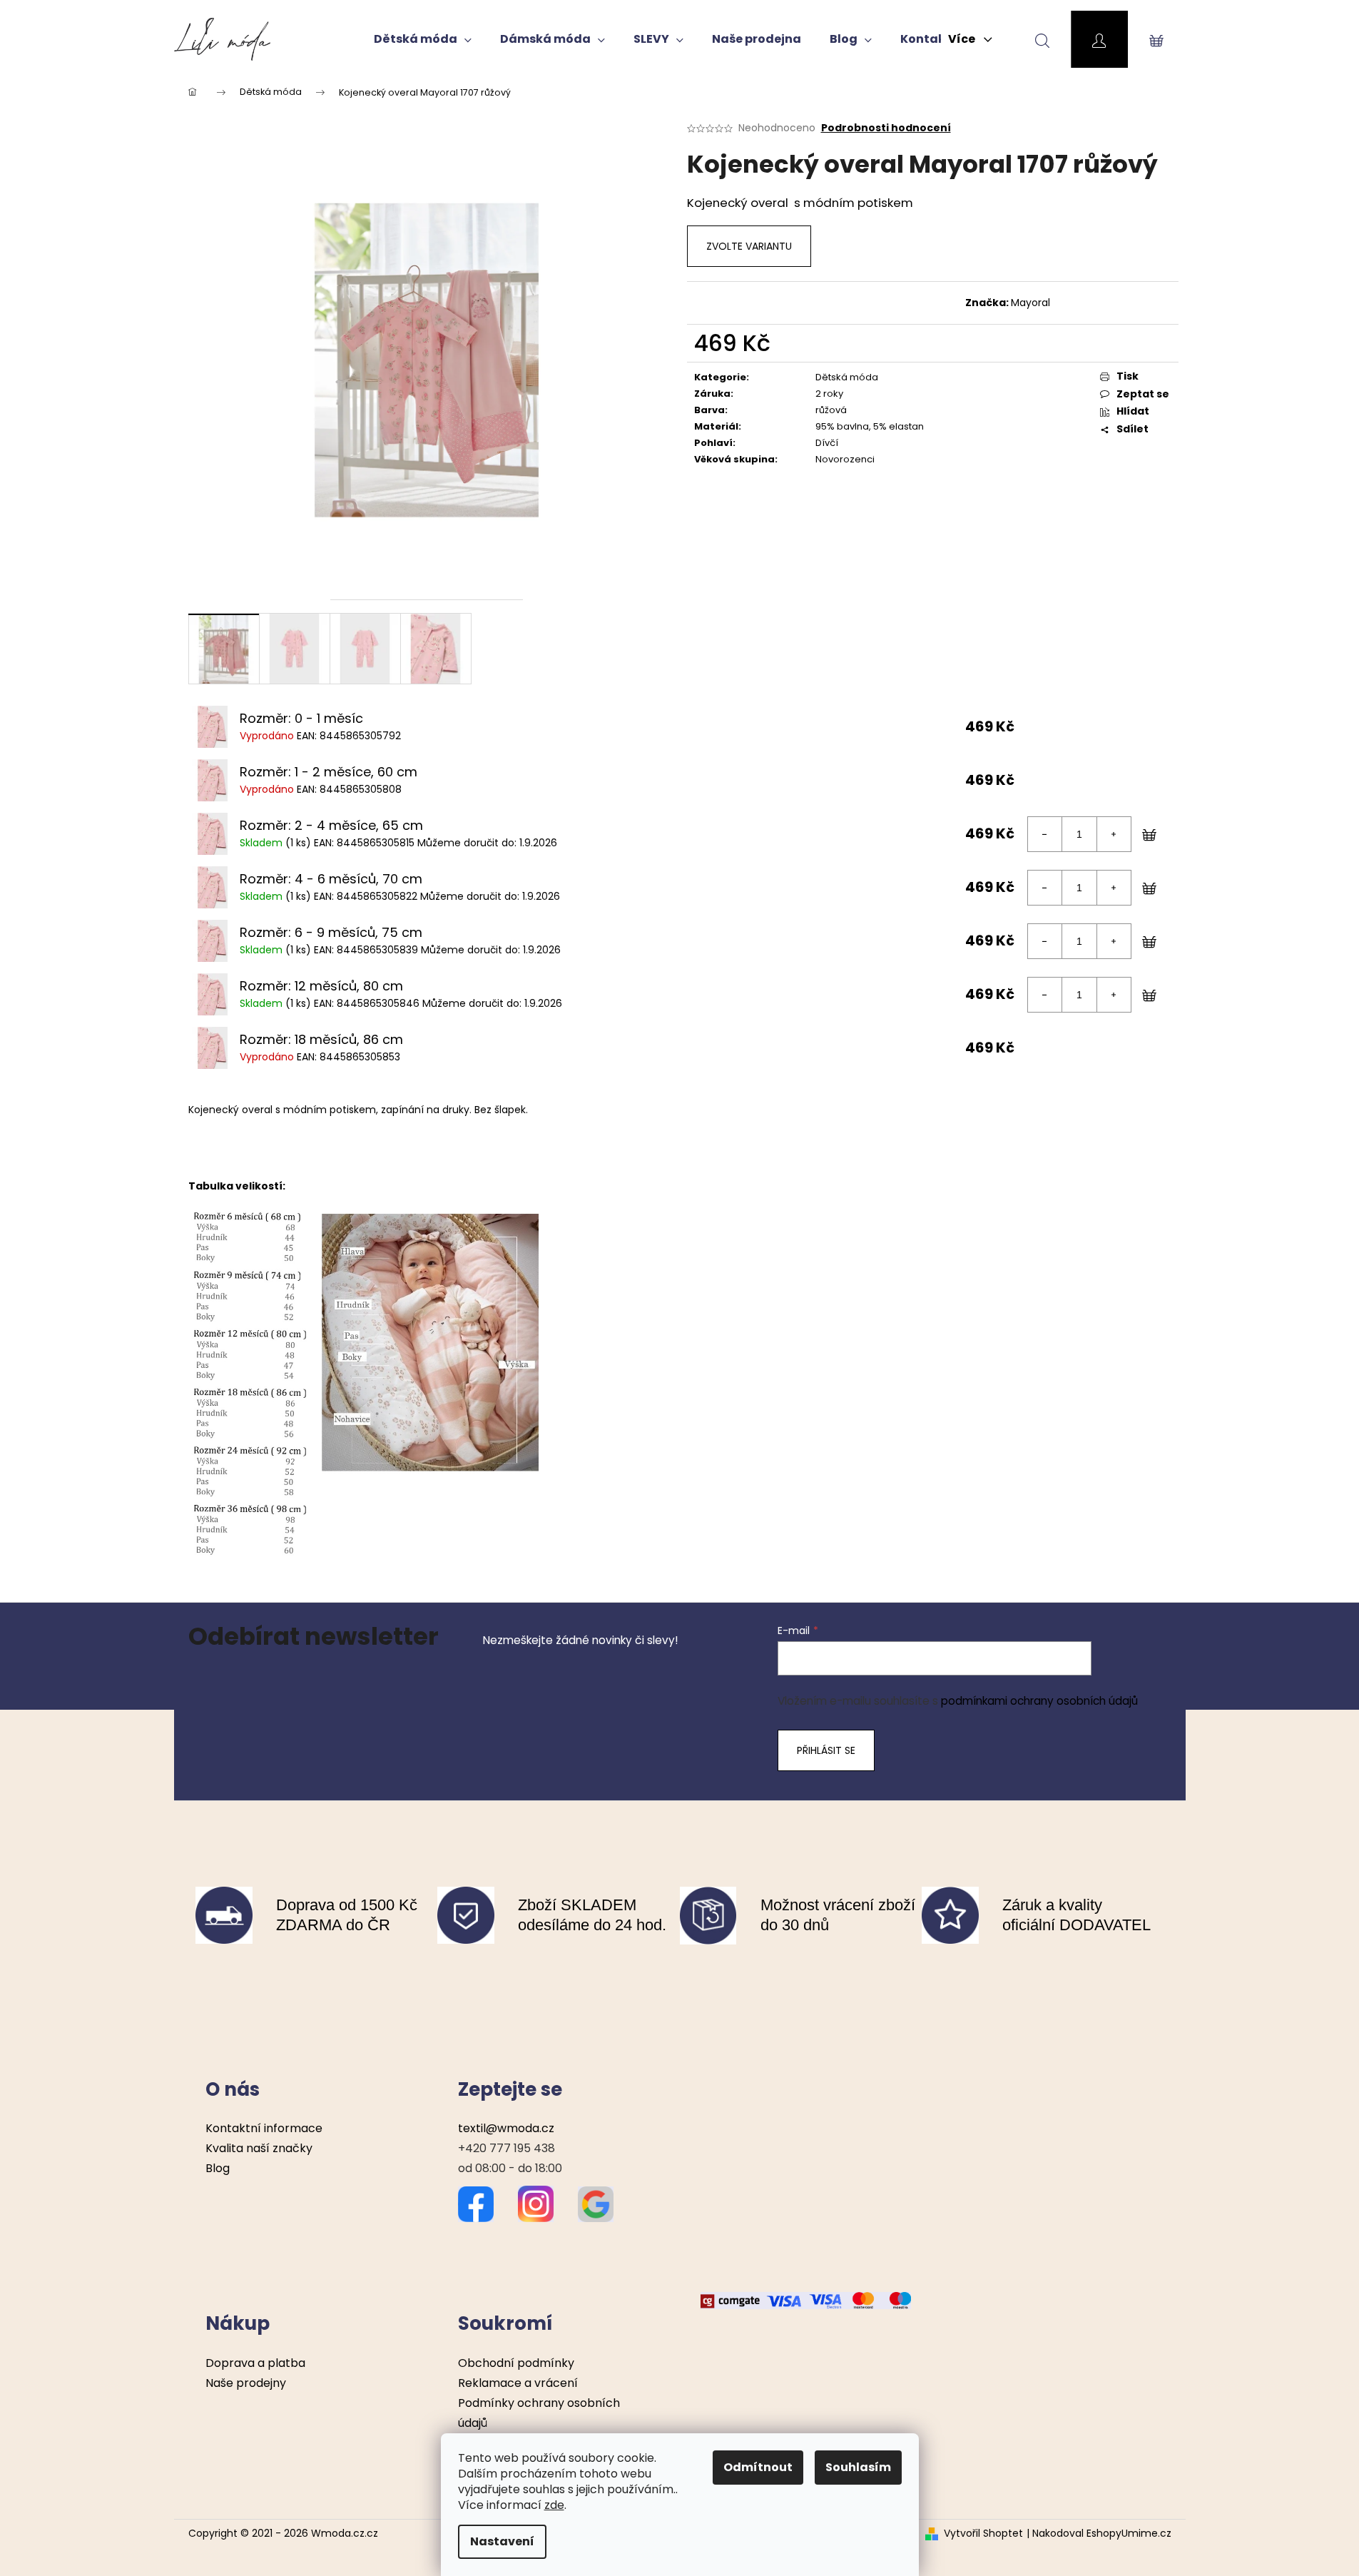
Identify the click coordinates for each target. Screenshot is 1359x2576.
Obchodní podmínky (516, 2363)
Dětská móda (847, 377)
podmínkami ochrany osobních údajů (1039, 1701)
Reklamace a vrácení (518, 2383)
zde (554, 2505)
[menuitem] (423, 39)
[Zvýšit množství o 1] (1114, 834)
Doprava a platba (255, 2363)
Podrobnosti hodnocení (886, 128)
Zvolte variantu (749, 246)
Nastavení (502, 2541)
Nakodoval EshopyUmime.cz (1102, 2534)
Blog (218, 2168)
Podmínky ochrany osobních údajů (539, 2413)
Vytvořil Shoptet (983, 2534)
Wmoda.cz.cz (345, 2533)
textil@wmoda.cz (506, 2128)
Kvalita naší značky (259, 2148)
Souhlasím (858, 2467)
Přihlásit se (826, 1750)
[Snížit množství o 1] (1045, 834)
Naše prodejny (246, 2383)
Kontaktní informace (264, 2128)
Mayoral (1030, 303)
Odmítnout (758, 2467)
